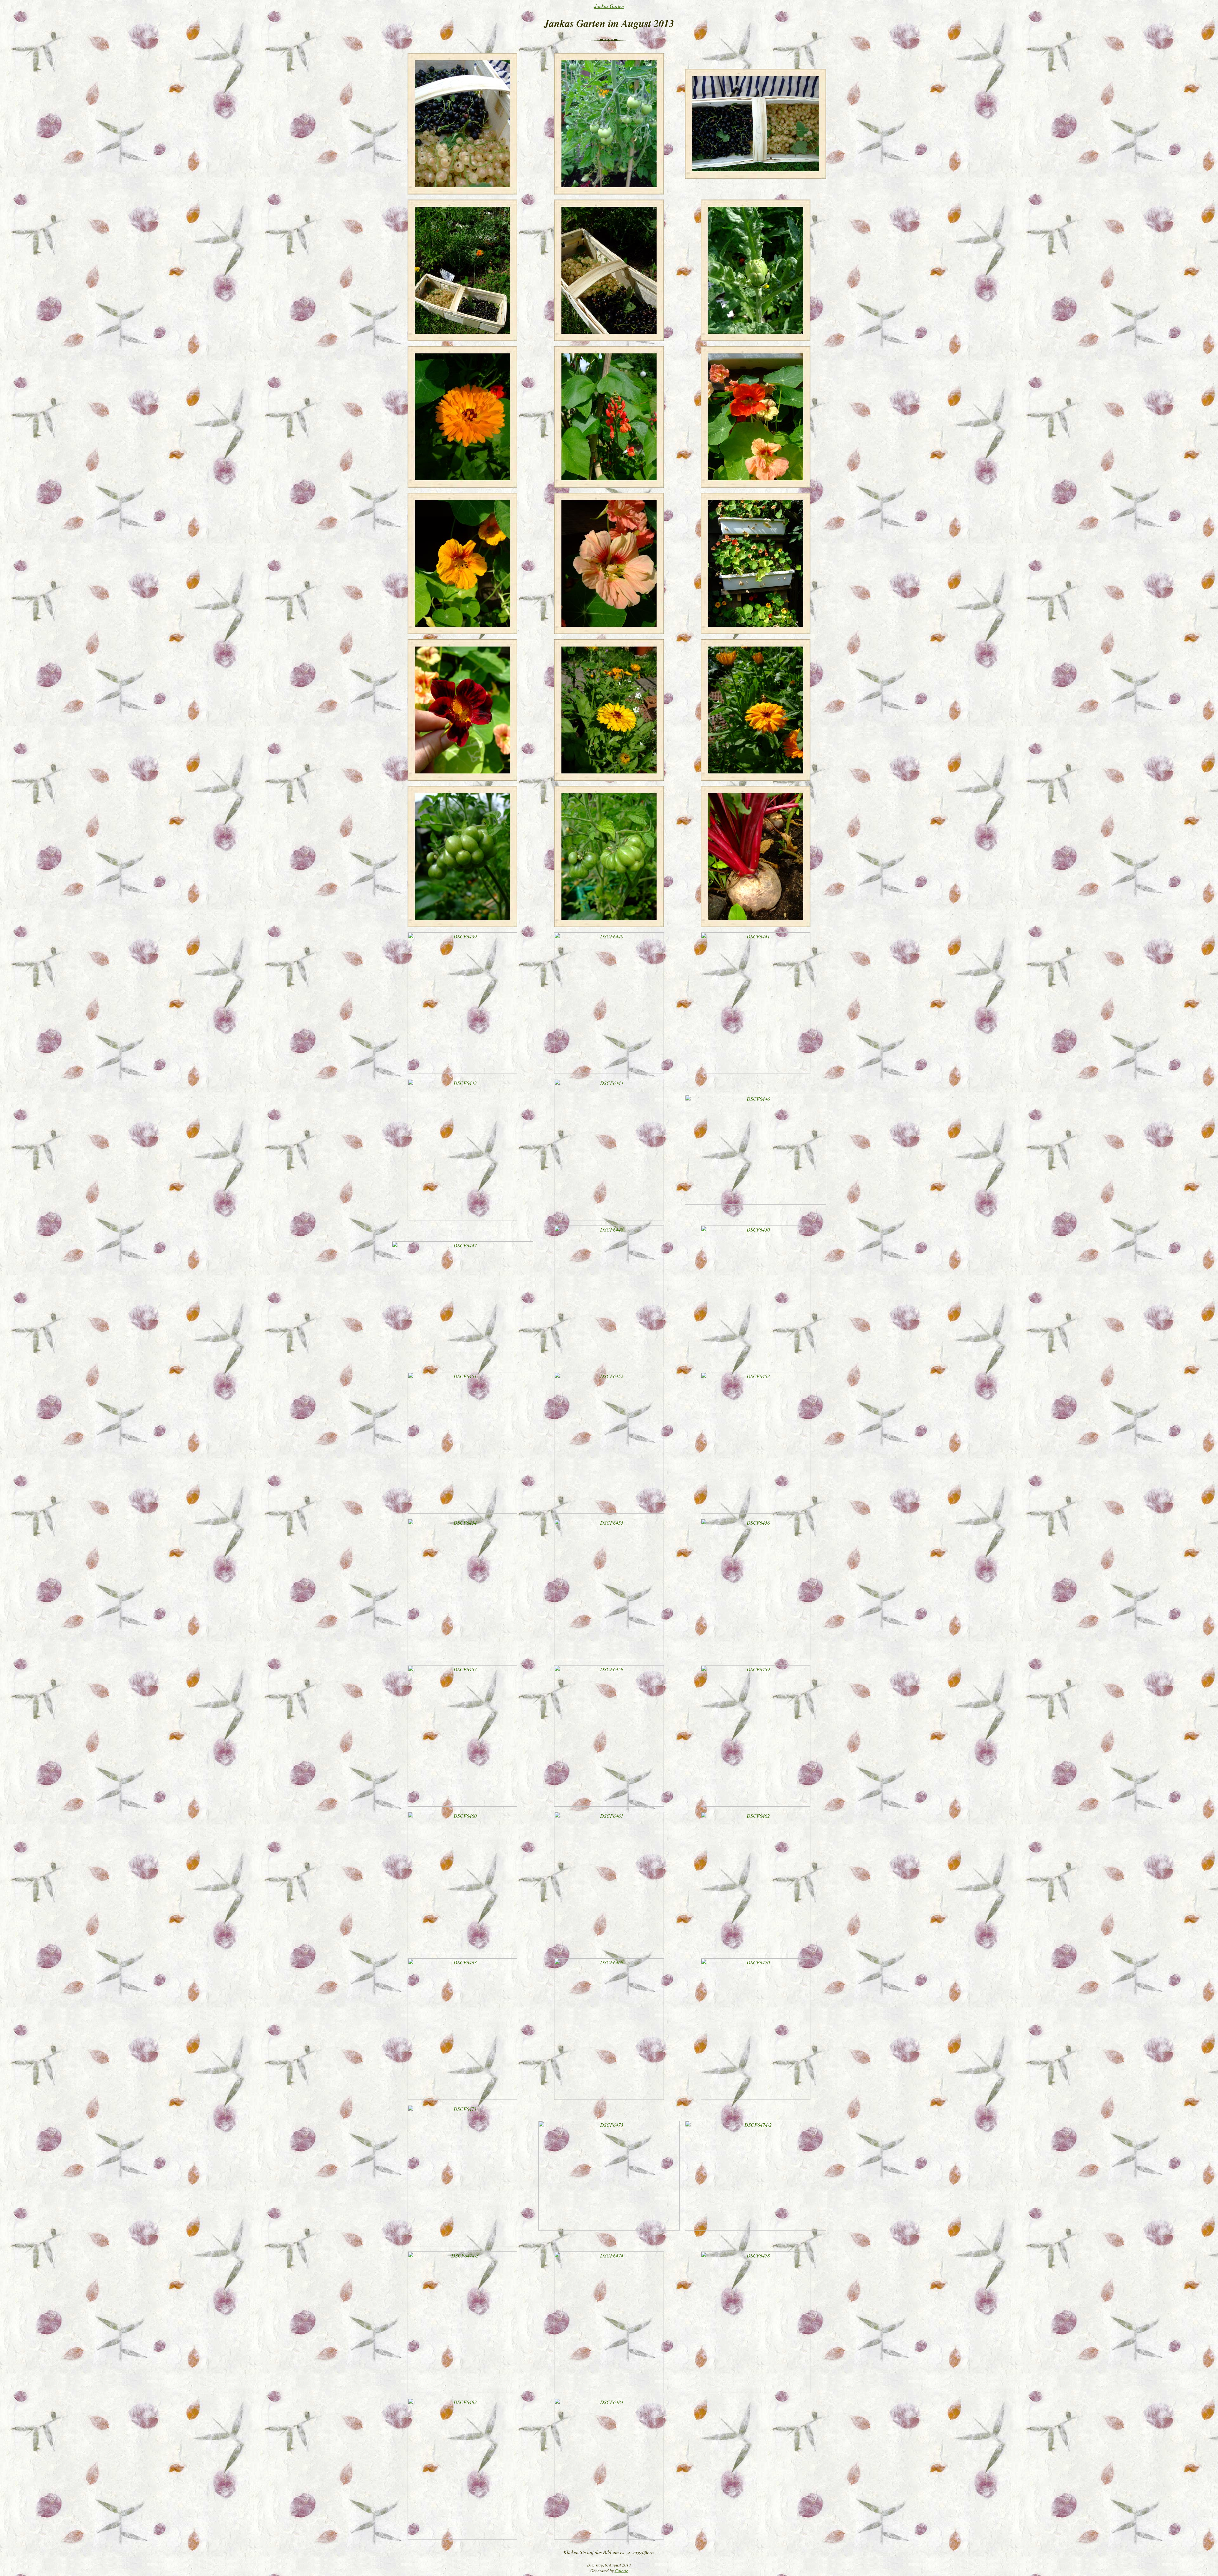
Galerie (621, 2571)
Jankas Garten (609, 6)
